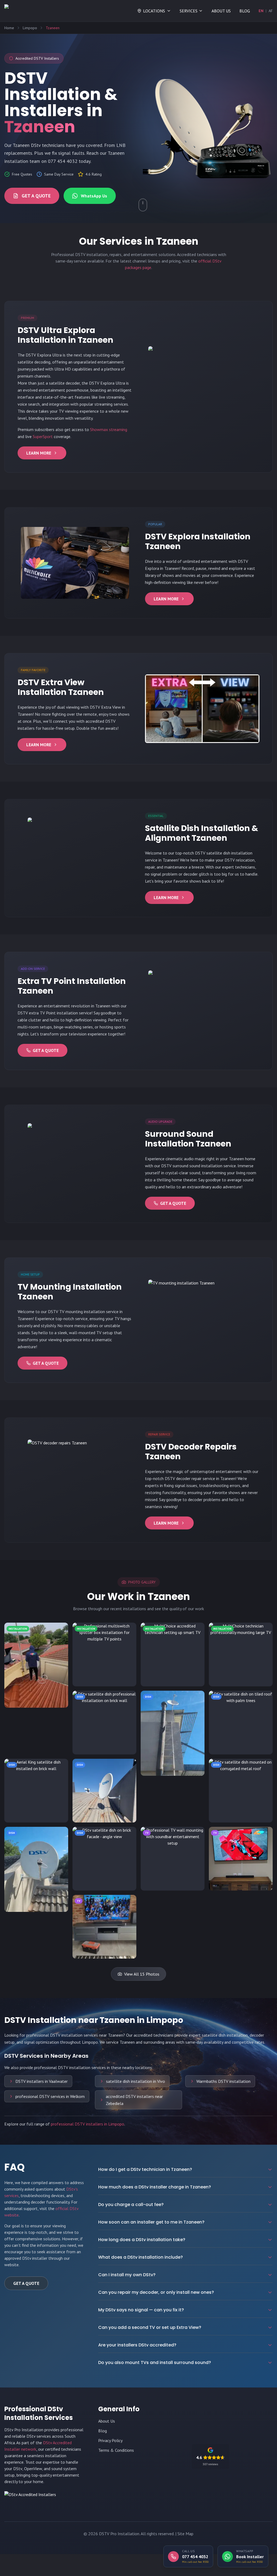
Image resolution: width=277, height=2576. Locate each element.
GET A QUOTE (36, 196)
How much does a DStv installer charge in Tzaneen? (155, 2187)
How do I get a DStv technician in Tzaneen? (145, 2169)
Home (9, 28)
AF (271, 11)
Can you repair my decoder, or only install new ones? (156, 2292)
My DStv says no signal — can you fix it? (141, 2310)
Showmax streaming (109, 429)
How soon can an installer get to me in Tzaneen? (151, 2222)
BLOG (245, 11)
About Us (107, 2421)
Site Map (185, 2534)
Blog (103, 2431)
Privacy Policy (110, 2440)
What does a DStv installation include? (141, 2257)
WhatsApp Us (94, 196)
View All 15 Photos (142, 1974)
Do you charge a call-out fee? (131, 2205)
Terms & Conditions (116, 2450)
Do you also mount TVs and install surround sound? (155, 2363)
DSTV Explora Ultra (44, 355)
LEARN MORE (39, 453)
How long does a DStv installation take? (142, 2240)
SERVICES (189, 11)
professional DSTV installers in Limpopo (88, 2124)
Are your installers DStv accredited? (137, 2345)
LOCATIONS (154, 11)
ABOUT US (221, 11)
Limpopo (30, 28)
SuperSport (43, 436)
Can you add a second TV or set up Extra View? (150, 2327)
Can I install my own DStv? (127, 2275)
